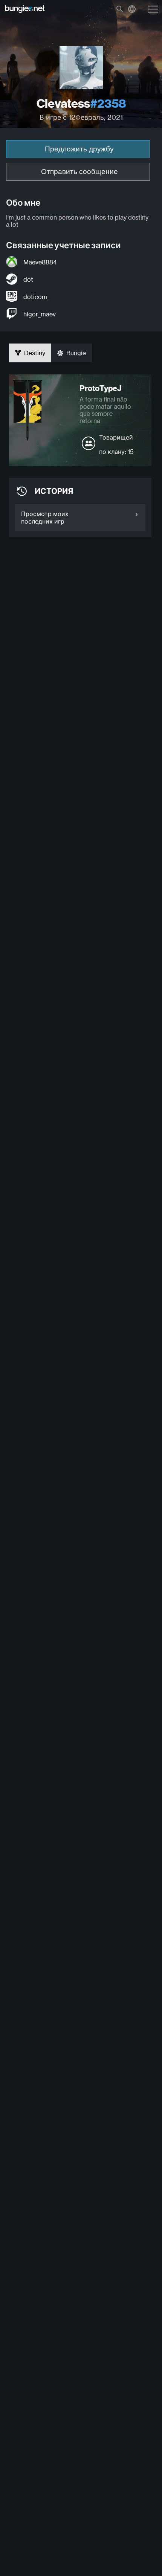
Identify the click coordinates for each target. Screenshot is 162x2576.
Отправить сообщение (79, 172)
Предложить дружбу (79, 149)
